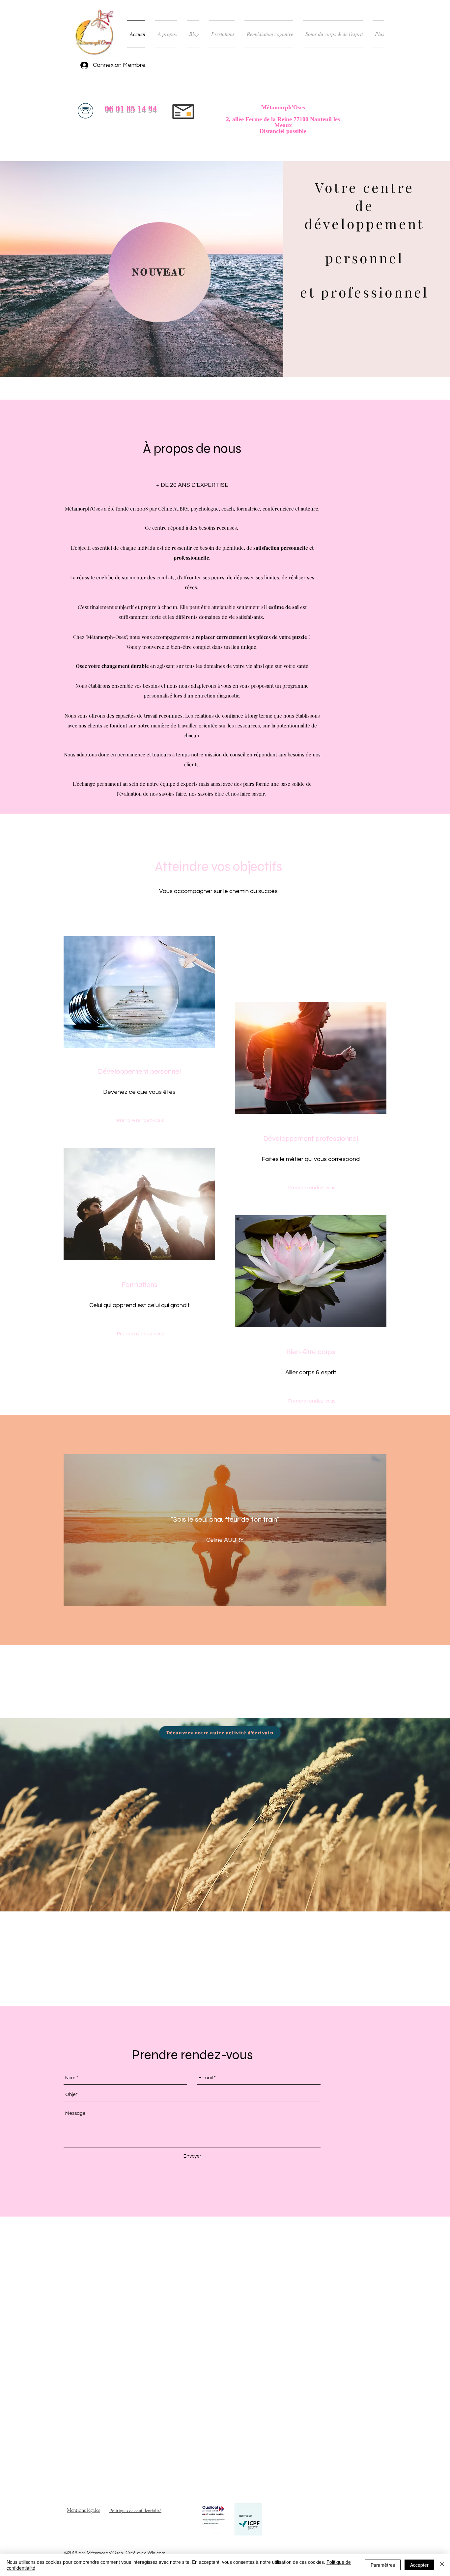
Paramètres (383, 2565)
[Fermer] (442, 2565)
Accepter (419, 2565)
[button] (311, 1402)
